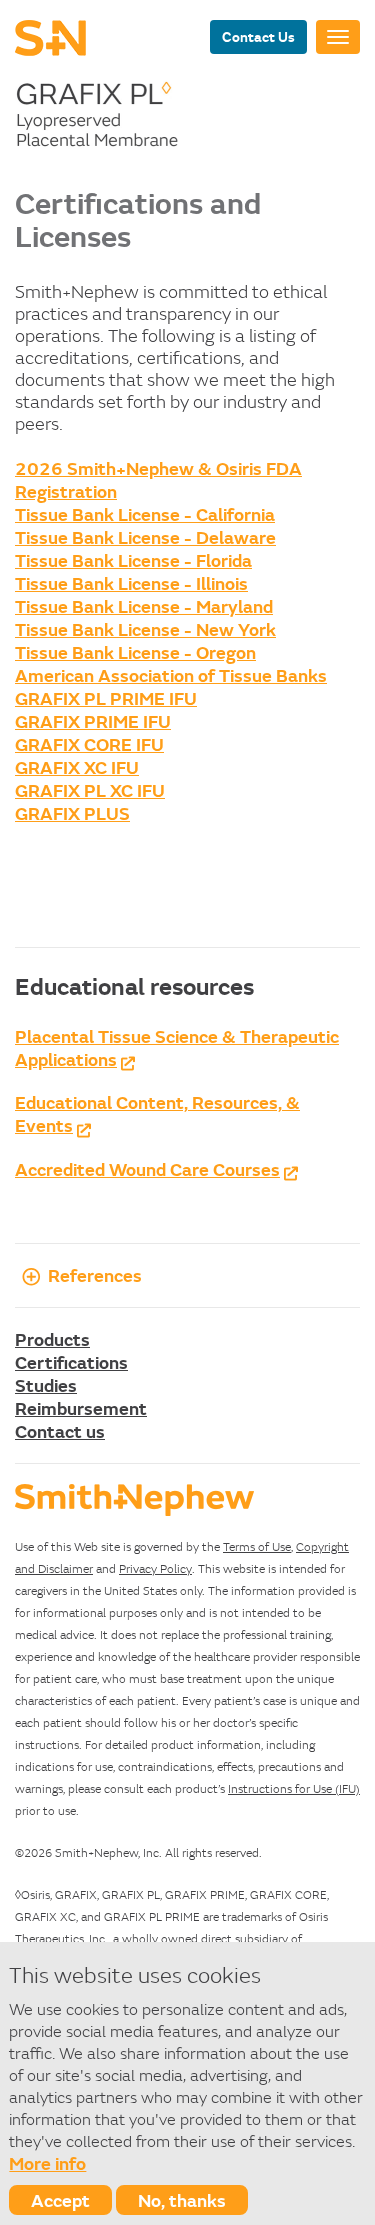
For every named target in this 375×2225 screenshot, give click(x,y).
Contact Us (258, 36)
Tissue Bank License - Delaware (145, 537)
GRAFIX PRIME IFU (93, 721)
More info (47, 2163)
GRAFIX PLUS (72, 813)
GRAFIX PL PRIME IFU (106, 698)
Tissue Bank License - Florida (133, 560)
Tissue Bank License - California (145, 514)
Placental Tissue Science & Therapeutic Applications (177, 1047)
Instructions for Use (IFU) (294, 1788)
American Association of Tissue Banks (171, 675)
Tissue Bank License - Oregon (135, 652)
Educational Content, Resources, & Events (157, 1113)
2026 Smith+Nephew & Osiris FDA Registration (158, 479)
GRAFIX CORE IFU (89, 744)
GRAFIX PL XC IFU (90, 790)
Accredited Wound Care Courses (147, 1169)
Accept (60, 2200)
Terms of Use (257, 1546)
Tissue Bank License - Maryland (144, 606)
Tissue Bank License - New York (145, 629)
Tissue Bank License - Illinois (131, 583)
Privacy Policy (155, 1568)
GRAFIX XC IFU (77, 767)
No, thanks (182, 2200)
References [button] (95, 1275)
